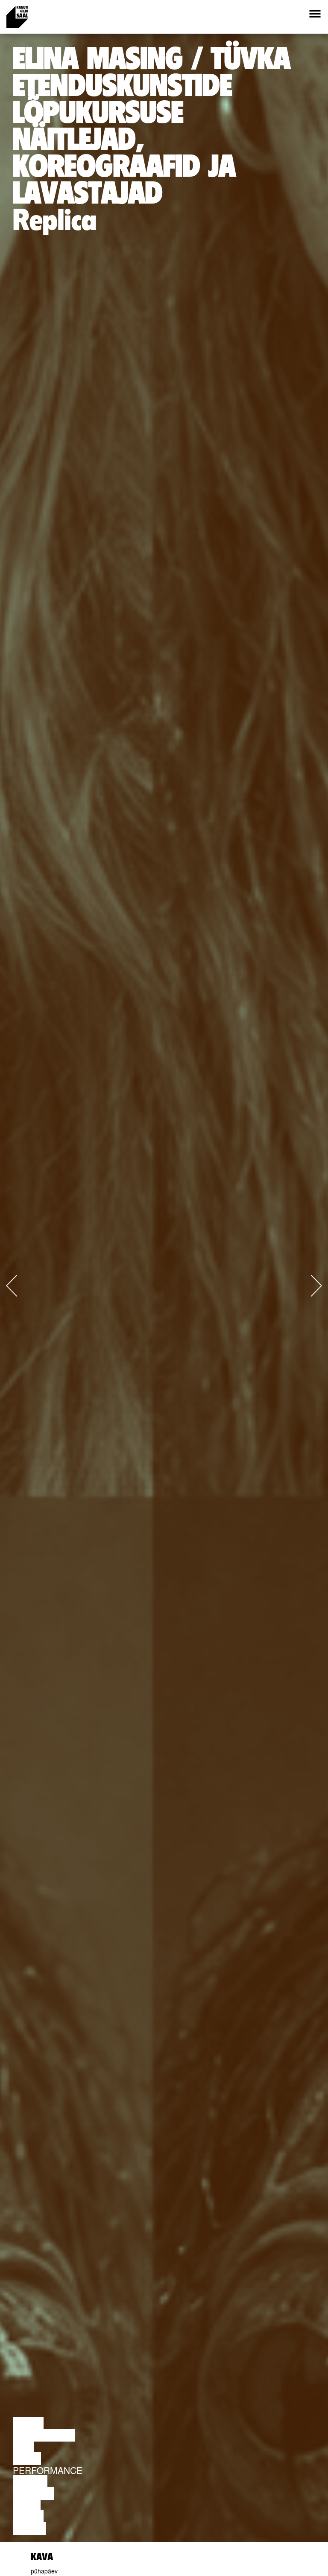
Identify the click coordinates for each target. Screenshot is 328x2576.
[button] (25, 1275)
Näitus (29, 2529)
